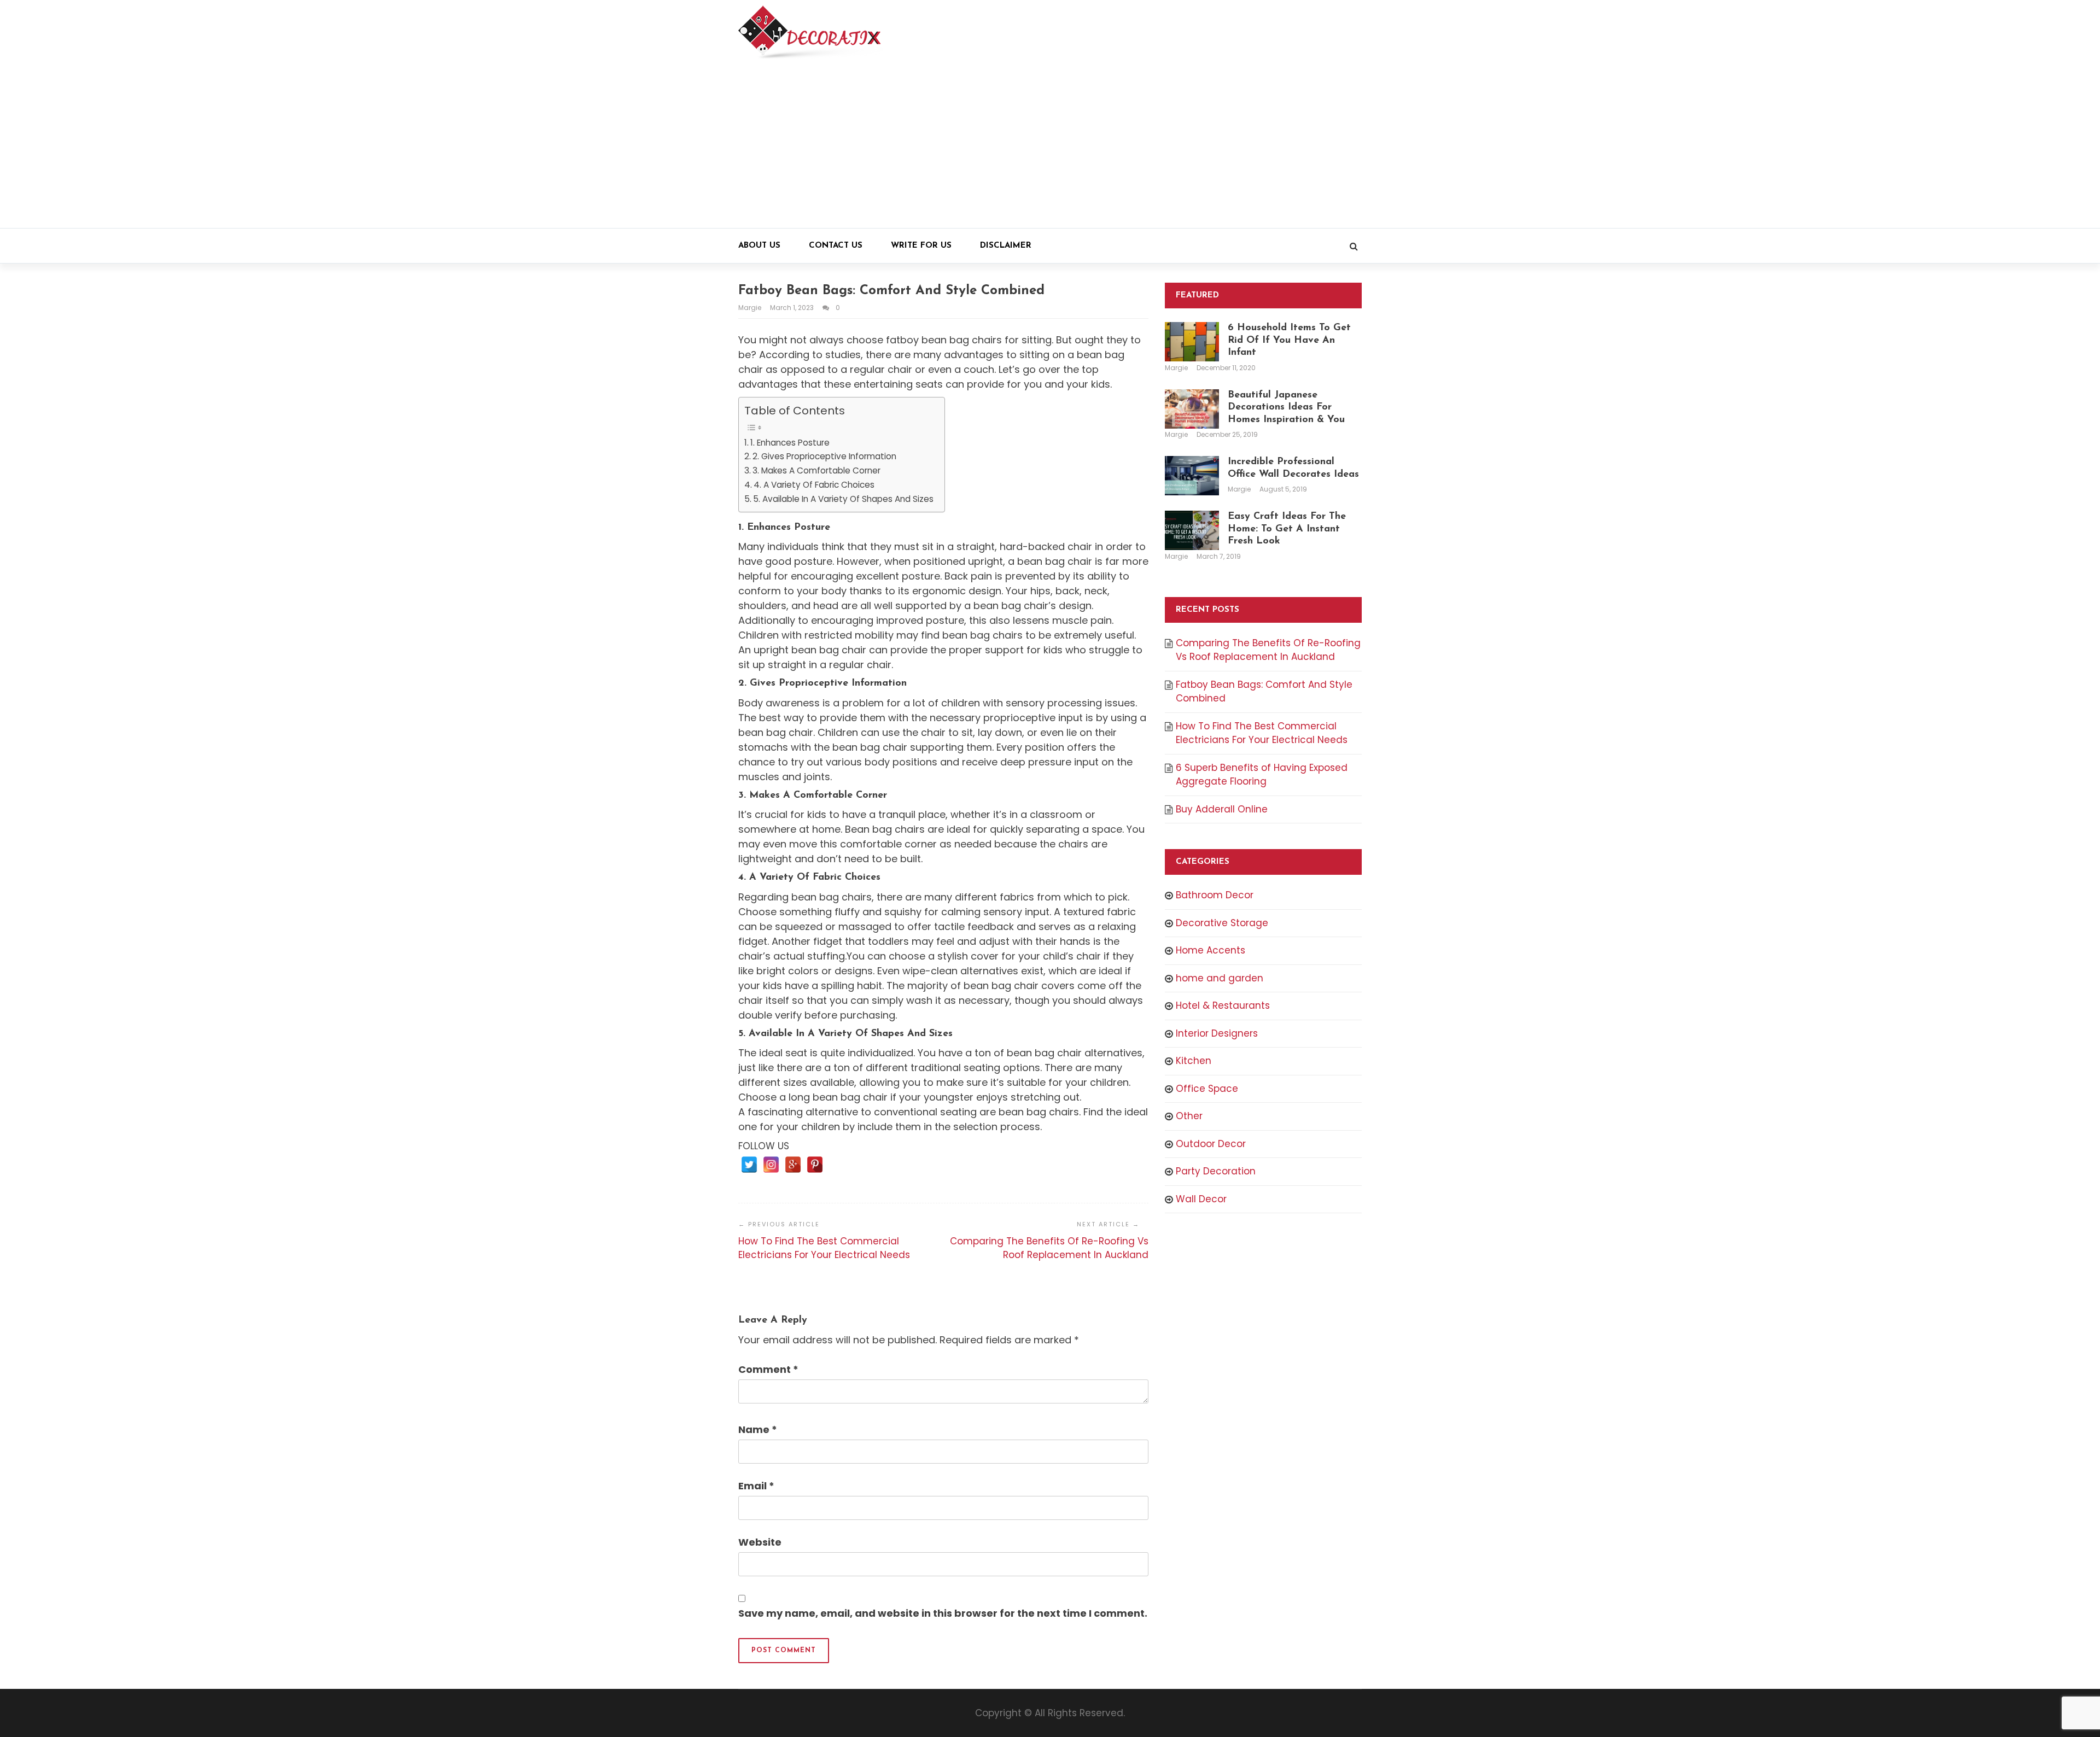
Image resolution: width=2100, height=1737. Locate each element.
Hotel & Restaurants (1223, 1005)
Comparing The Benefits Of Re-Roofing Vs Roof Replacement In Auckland (1049, 1248)
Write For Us (921, 246)
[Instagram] (771, 1165)
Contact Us (836, 246)
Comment (768, 1369)
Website (760, 1542)
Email (756, 1486)
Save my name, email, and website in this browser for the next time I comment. (943, 1613)
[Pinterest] (815, 1165)
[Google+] (793, 1165)
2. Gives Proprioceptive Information (824, 456)
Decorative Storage (1222, 923)
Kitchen (1194, 1061)
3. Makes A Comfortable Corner (816, 470)
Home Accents (1211, 950)
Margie (751, 308)
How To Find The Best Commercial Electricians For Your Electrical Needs (824, 1248)
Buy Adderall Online (1222, 809)
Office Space (1207, 1089)
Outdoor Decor (1211, 1144)
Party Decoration (1216, 1171)
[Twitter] (749, 1165)
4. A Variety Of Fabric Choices (814, 485)
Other (1189, 1116)
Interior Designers (1217, 1033)
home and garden (1220, 978)
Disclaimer (1006, 246)
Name (758, 1429)
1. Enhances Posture (790, 443)
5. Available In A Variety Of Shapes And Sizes (843, 499)
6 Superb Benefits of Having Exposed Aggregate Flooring (1262, 775)
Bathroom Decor (1215, 895)
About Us (759, 246)
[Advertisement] (1050, 146)
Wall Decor (1201, 1199)
